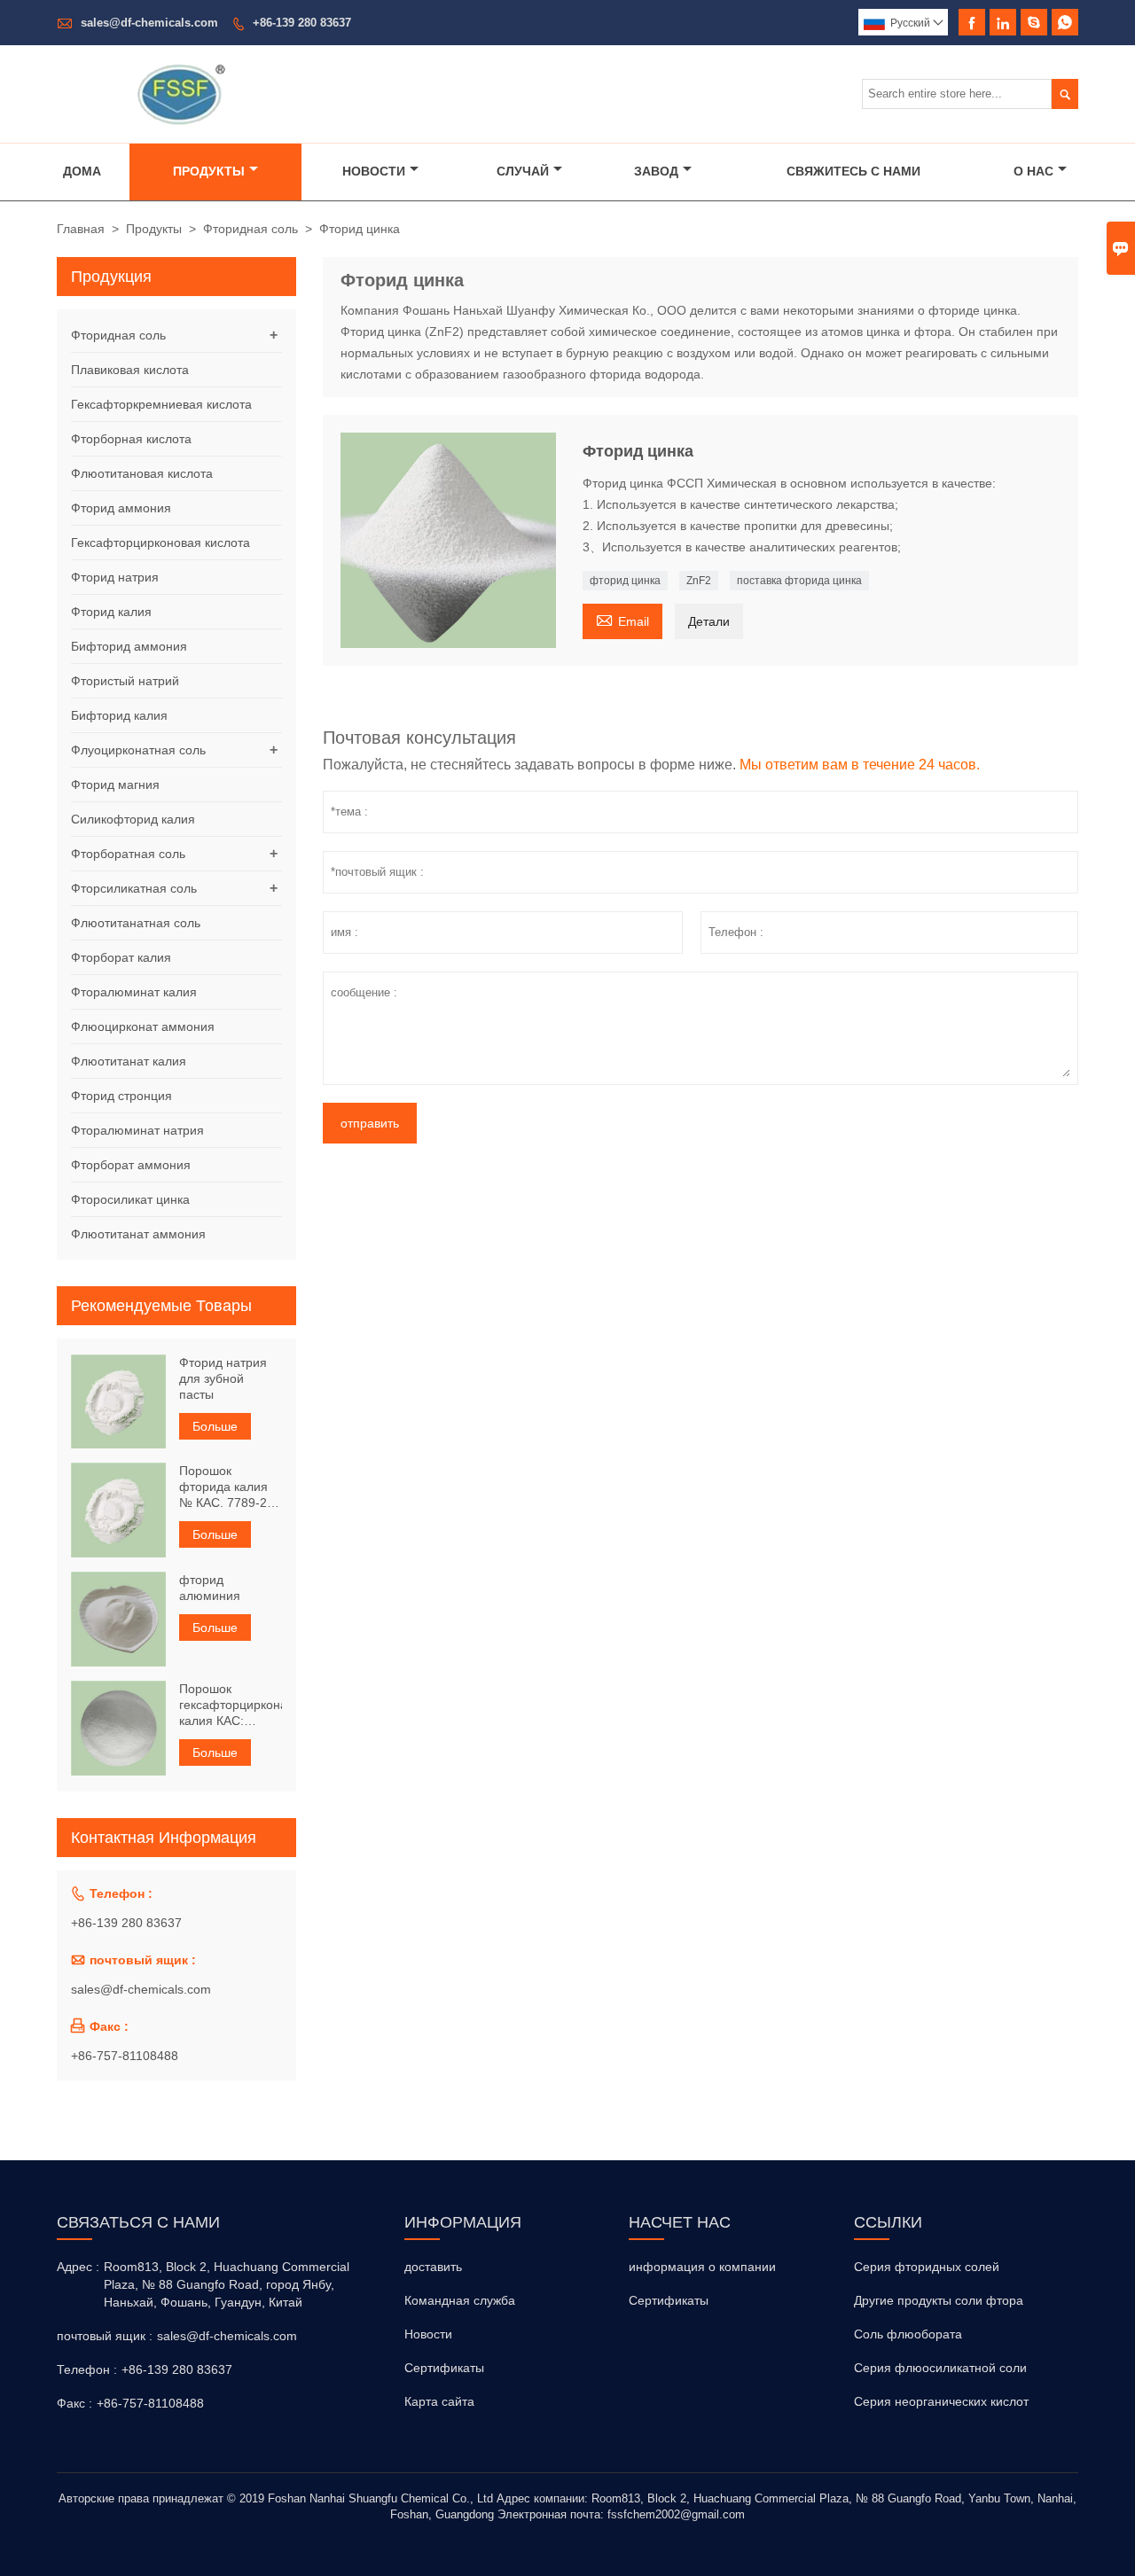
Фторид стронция (121, 1096)
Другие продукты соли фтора (939, 2300)
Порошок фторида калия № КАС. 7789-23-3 (229, 1487)
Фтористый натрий (125, 681)
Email (622, 619)
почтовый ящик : (105, 2336)
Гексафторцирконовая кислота (160, 543)
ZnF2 (699, 581)
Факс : (74, 2403)
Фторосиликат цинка (130, 1199)
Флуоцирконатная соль (138, 750)
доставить (433, 2267)
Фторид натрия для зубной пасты (223, 1378)
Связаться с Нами (138, 2222)
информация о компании (702, 2267)
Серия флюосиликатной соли (940, 2368)
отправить (370, 1123)
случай (523, 171)
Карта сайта (439, 2401)
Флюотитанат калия (129, 1061)
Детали (709, 621)
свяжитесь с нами (853, 171)
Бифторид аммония (129, 646)
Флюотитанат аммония (138, 1234)
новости (374, 171)
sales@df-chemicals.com (149, 23)
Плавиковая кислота (130, 370)
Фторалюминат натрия (137, 1130)
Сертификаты (444, 2368)
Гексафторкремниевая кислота (161, 404)
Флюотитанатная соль (136, 923)
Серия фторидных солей (927, 2267)
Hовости (428, 2334)
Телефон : (87, 2369)
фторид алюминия (210, 1588)
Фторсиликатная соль (134, 888)
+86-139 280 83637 (302, 23)
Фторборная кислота (131, 439)
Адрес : (78, 2267)
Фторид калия (111, 612)
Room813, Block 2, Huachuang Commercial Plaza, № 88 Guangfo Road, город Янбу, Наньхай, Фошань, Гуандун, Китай (227, 2284)
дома (82, 171)
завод (656, 171)
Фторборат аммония (131, 1165)
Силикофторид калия (133, 819)
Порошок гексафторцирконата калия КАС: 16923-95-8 (231, 1705)
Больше (215, 1426)
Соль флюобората (908, 2334)
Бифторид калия (119, 715)
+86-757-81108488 (125, 2056)
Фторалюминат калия (134, 992)
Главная (81, 229)
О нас (1033, 171)
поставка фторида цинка (799, 581)
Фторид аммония (121, 508)
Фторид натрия (115, 577)
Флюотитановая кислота (142, 473)
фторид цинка (625, 581)
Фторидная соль (250, 229)
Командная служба (460, 2300)
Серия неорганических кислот (941, 2401)
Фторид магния (115, 785)
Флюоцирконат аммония (143, 1026)
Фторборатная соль (128, 854)
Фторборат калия (121, 957)
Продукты (209, 171)
